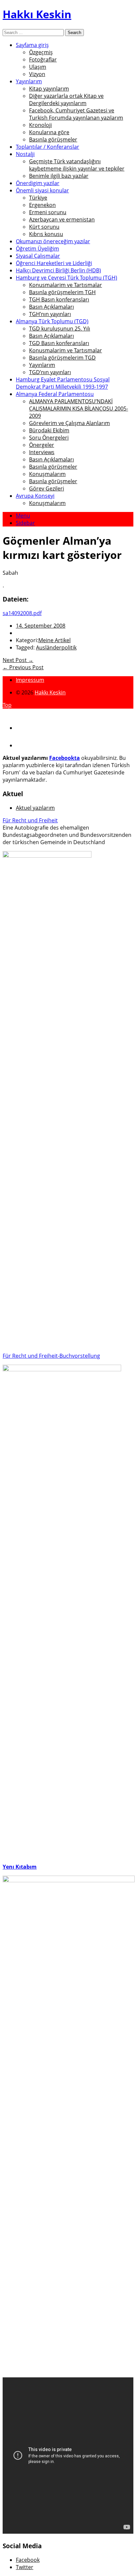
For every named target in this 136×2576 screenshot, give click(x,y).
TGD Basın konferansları (59, 343)
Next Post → (18, 660)
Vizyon (37, 74)
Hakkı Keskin (37, 14)
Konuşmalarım (47, 474)
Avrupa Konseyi (35, 496)
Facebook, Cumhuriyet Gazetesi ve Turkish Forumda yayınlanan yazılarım (76, 114)
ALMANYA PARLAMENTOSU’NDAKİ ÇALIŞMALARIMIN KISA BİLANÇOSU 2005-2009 (79, 409)
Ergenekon (42, 205)
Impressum (30, 680)
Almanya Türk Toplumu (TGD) (52, 321)
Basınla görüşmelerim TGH (62, 292)
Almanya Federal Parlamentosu (55, 394)
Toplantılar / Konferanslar (48, 147)
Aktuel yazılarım (35, 808)
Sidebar (25, 523)
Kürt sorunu (44, 227)
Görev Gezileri (47, 488)
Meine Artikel (54, 640)
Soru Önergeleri (49, 438)
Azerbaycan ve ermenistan (62, 219)
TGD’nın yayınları (50, 372)
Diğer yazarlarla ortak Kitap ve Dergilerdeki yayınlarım (66, 99)
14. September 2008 (41, 626)
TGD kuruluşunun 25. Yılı (60, 329)
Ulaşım (38, 67)
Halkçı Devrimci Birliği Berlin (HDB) (58, 270)
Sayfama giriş (32, 45)
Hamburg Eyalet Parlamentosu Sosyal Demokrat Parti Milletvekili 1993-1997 (63, 383)
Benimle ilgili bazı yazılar (59, 176)
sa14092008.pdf (22, 613)
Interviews (42, 452)
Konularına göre (49, 132)
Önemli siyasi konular (42, 190)
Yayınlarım (29, 81)
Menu (23, 516)
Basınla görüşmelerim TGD (62, 358)
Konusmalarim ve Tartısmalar (66, 285)
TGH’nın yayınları (50, 314)
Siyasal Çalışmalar (38, 256)
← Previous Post (23, 667)
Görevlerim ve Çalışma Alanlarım (69, 423)
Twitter (25, 2567)
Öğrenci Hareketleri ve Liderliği (54, 263)
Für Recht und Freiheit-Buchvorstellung (51, 1356)
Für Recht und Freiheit (30, 820)
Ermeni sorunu (48, 212)
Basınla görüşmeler (53, 139)
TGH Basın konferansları (59, 299)
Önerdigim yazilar (38, 183)
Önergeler (42, 445)
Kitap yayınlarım (49, 89)
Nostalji (25, 154)
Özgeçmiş (41, 52)
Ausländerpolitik (56, 647)
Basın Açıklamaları (51, 307)
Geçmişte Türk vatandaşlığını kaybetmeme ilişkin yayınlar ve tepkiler (77, 165)
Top (7, 705)
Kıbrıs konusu (46, 234)
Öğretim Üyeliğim (37, 249)
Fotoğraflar (43, 59)
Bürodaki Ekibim (49, 430)
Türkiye (38, 198)
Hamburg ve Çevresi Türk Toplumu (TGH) (67, 278)
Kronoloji (40, 125)
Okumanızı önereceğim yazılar (53, 241)
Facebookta (65, 758)
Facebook (28, 2560)
